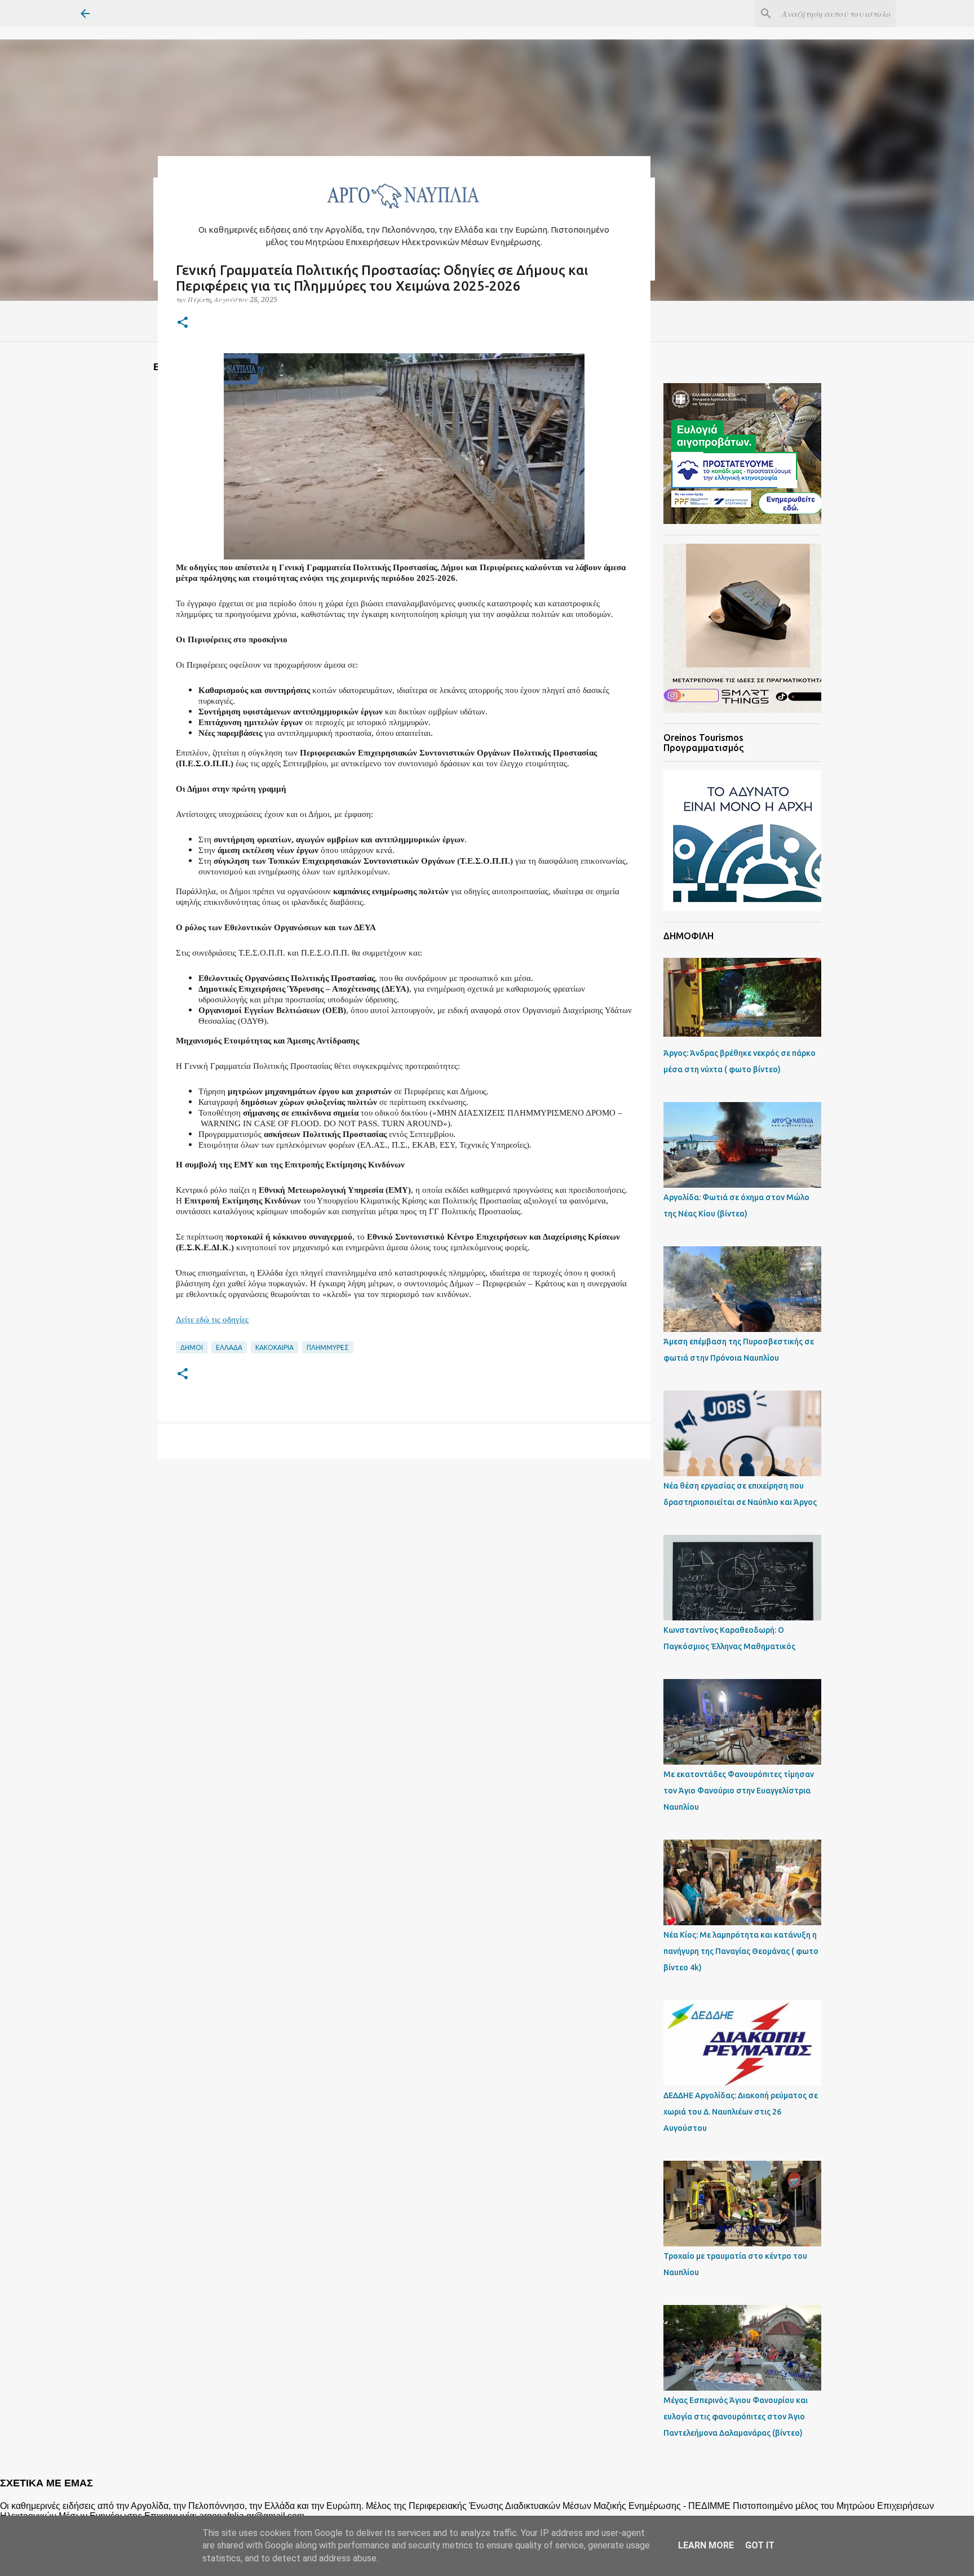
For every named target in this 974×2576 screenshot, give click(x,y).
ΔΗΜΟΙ (192, 1347)
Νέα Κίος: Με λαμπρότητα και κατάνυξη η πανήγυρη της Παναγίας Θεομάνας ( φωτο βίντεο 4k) (741, 1951)
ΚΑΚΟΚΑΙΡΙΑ (275, 1347)
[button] (183, 323)
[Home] (404, 212)
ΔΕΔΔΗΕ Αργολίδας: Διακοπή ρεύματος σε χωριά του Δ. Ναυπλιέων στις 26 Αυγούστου (741, 2112)
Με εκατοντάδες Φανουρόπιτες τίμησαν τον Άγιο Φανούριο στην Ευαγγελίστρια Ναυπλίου (739, 1791)
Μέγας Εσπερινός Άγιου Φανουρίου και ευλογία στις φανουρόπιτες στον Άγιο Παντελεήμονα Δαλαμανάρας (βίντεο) (736, 2417)
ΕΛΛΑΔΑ (229, 1347)
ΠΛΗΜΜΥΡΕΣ (328, 1347)
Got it (760, 2545)
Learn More (706, 2545)
